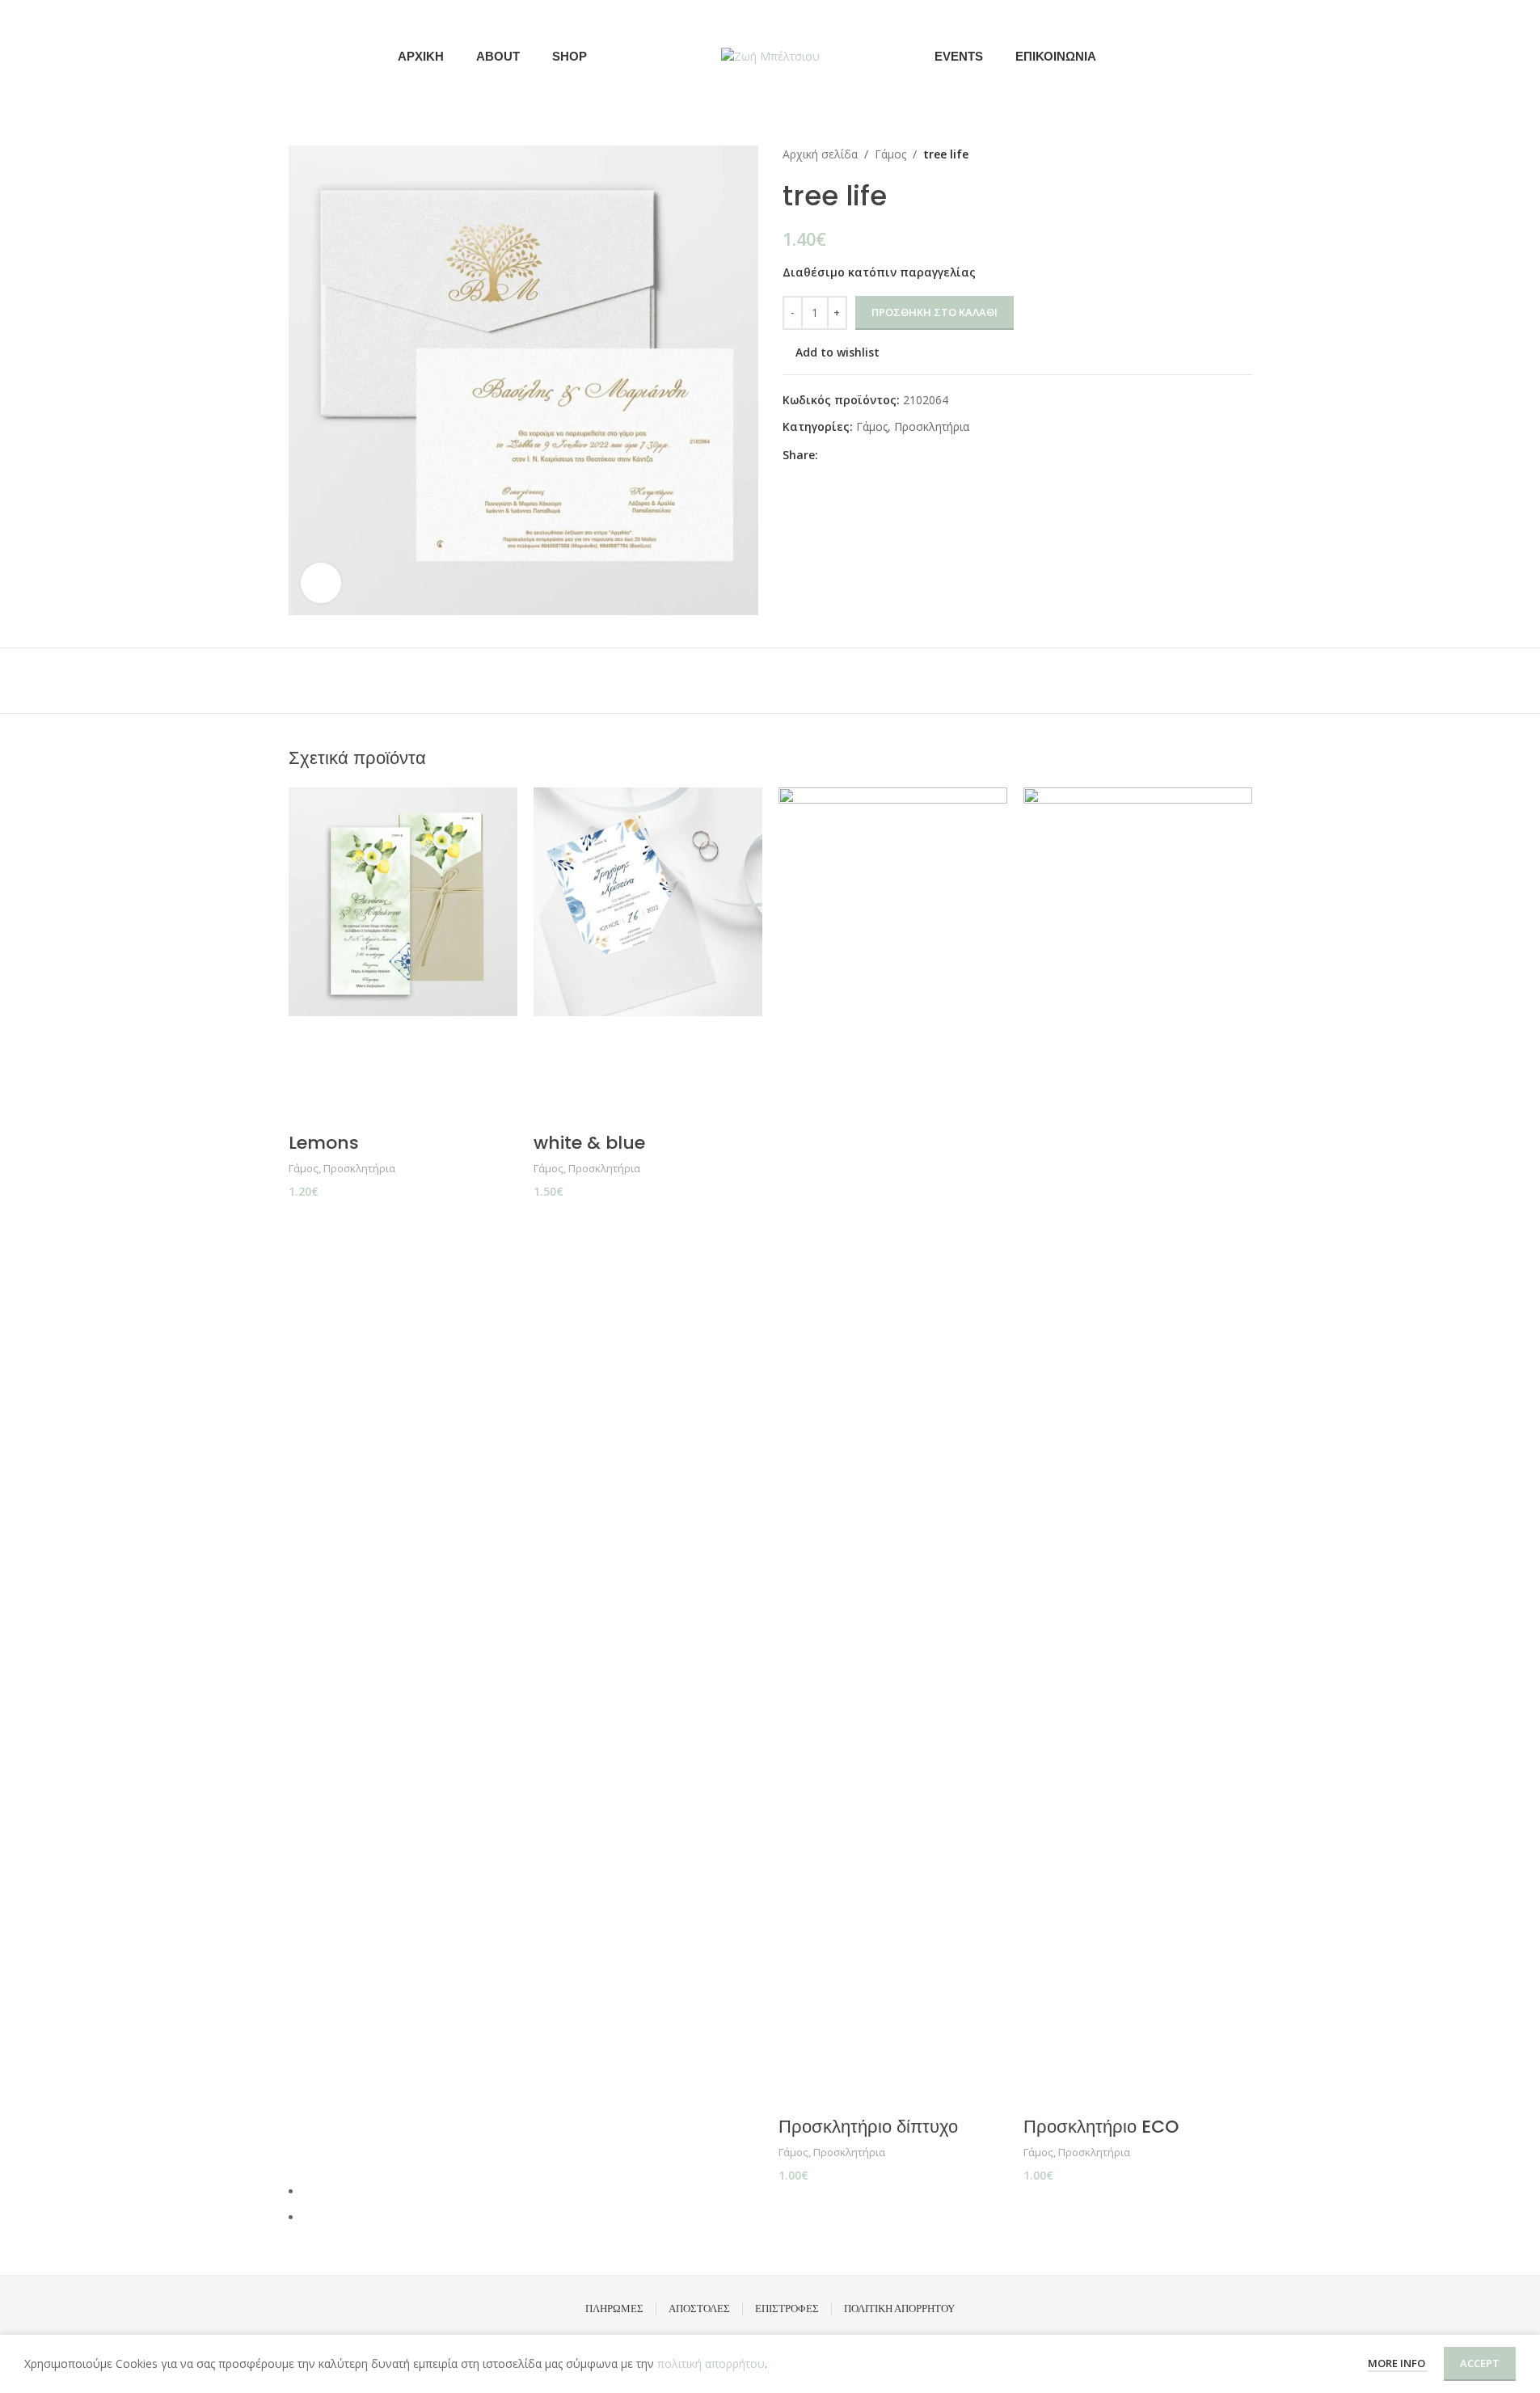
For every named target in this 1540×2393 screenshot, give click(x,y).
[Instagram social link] (1241, 57)
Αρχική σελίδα (820, 154)
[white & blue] (648, 902)
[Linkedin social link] (886, 455)
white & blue (589, 1143)
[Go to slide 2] (777, 2218)
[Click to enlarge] (321, 583)
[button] (309, 1034)
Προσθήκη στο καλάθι (935, 312)
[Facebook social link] (1221, 57)
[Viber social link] (944, 455)
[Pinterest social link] (867, 455)
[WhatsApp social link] (905, 455)
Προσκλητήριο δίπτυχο (868, 2127)
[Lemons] (403, 902)
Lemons (324, 1143)
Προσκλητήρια (932, 426)
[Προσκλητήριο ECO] (1138, 1394)
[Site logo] (770, 55)
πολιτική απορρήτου (711, 2363)
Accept (1480, 2363)
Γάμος (890, 154)
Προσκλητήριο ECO (1101, 2127)
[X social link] (847, 455)
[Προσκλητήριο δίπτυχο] (893, 1394)
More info (1398, 2363)
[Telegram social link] (925, 455)
